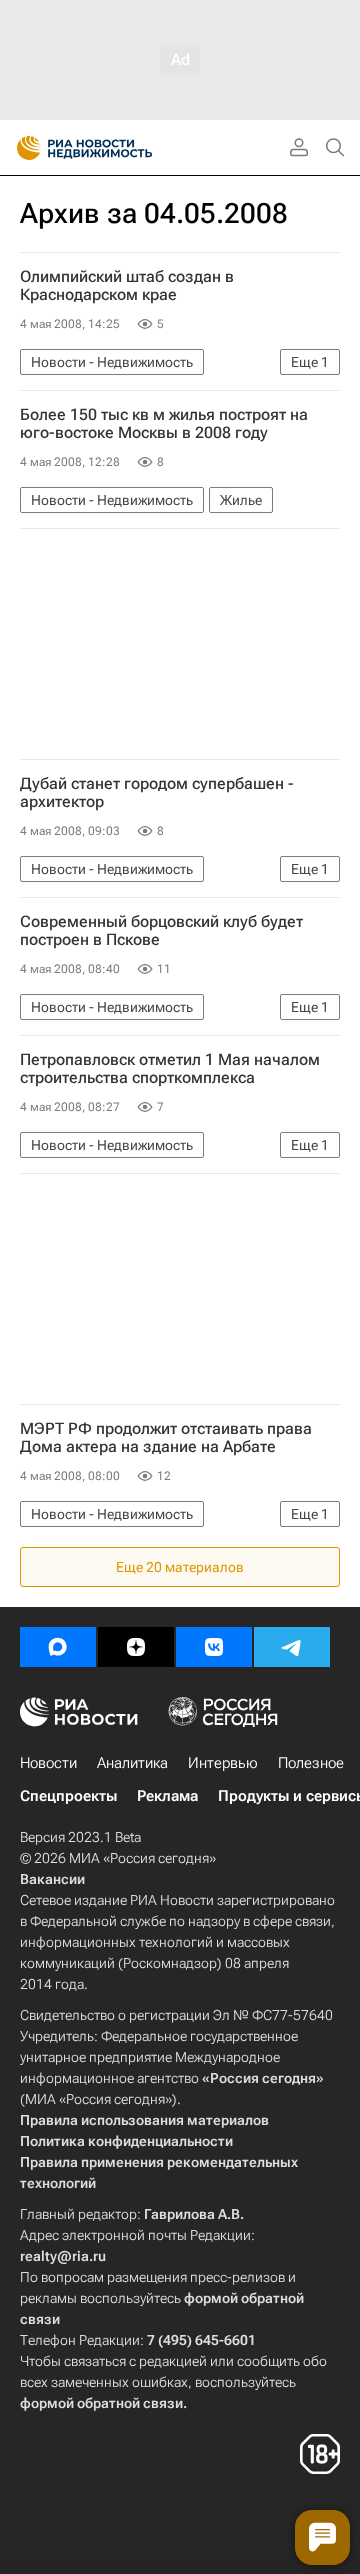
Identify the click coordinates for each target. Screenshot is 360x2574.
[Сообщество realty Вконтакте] (214, 1647)
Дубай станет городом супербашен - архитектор (157, 793)
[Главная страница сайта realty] (120, 148)
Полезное (311, 1763)
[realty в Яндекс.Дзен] (136, 1647)
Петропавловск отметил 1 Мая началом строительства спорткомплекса (170, 1069)
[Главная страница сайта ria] (22, 148)
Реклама (167, 1796)
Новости (48, 1763)
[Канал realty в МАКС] (58, 1647)
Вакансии (52, 1879)
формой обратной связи (101, 2403)
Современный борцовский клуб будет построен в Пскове (161, 931)
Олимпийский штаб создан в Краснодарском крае (127, 286)
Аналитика (132, 1763)
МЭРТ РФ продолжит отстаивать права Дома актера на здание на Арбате (166, 1438)
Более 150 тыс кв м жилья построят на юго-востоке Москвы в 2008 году (164, 424)
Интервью (223, 1763)
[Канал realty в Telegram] (292, 1647)
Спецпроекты (68, 1796)
